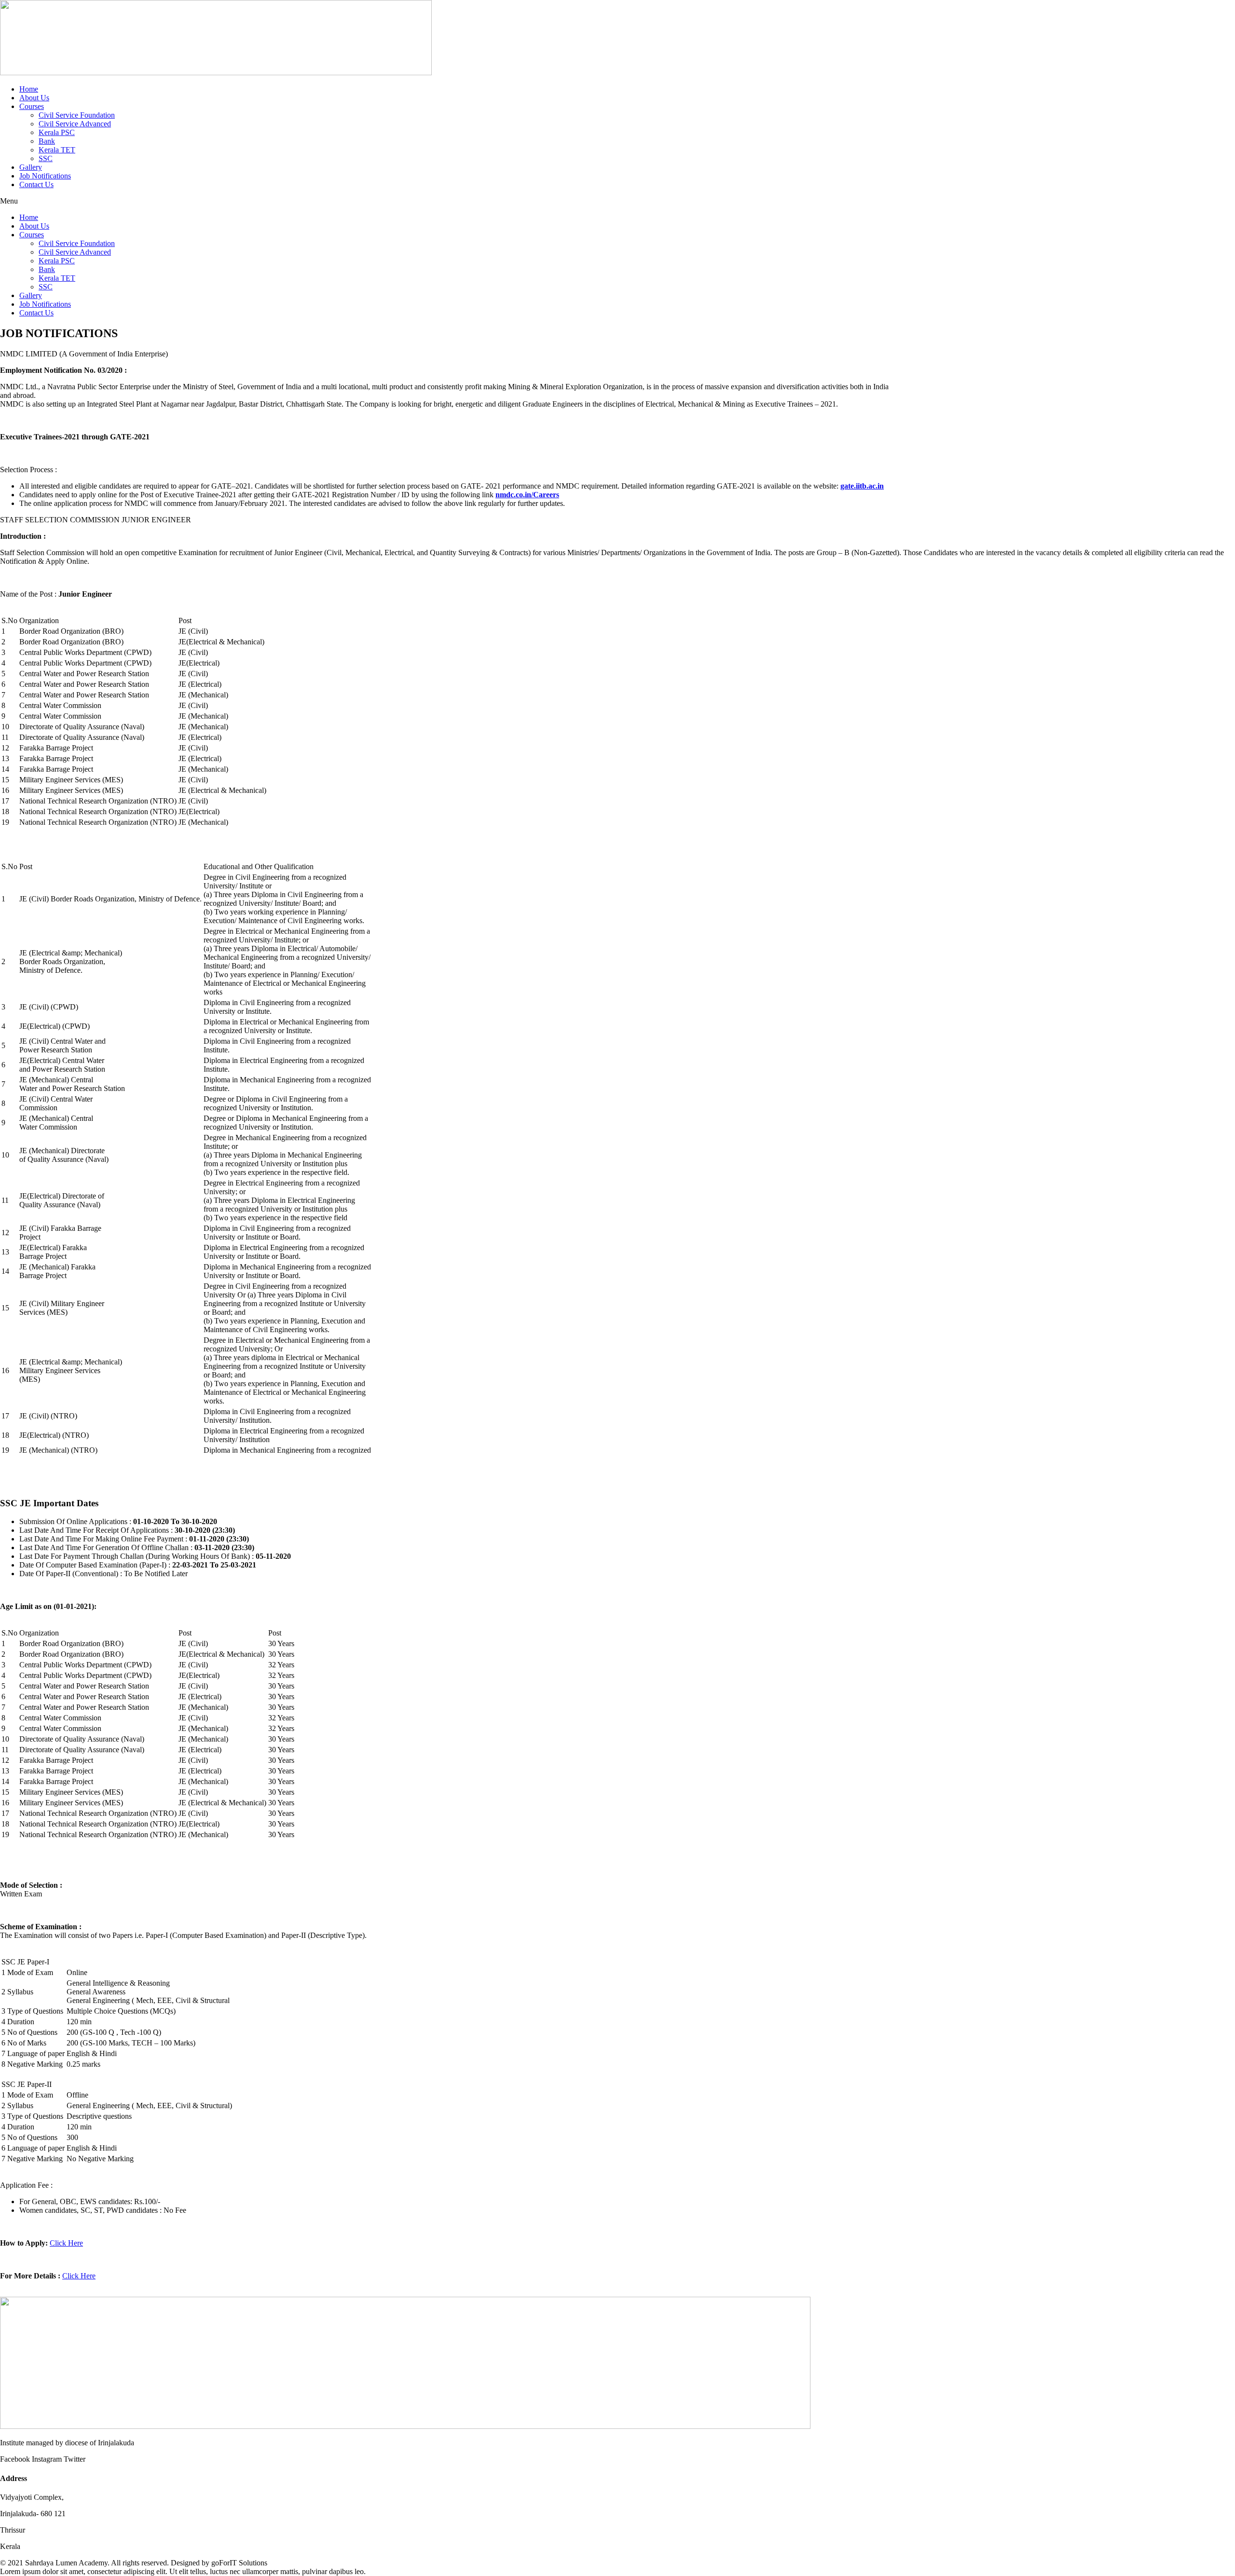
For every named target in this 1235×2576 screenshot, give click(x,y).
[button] (617, 201)
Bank (47, 141)
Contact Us (36, 184)
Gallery (31, 167)
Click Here (66, 2243)
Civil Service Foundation (77, 115)
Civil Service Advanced (75, 124)
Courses (32, 106)
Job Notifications (45, 176)
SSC (46, 158)
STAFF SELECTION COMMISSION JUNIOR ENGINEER (96, 520)
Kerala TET (57, 150)
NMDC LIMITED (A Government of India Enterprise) (84, 354)
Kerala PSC (57, 132)
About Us (34, 98)
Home (29, 89)
